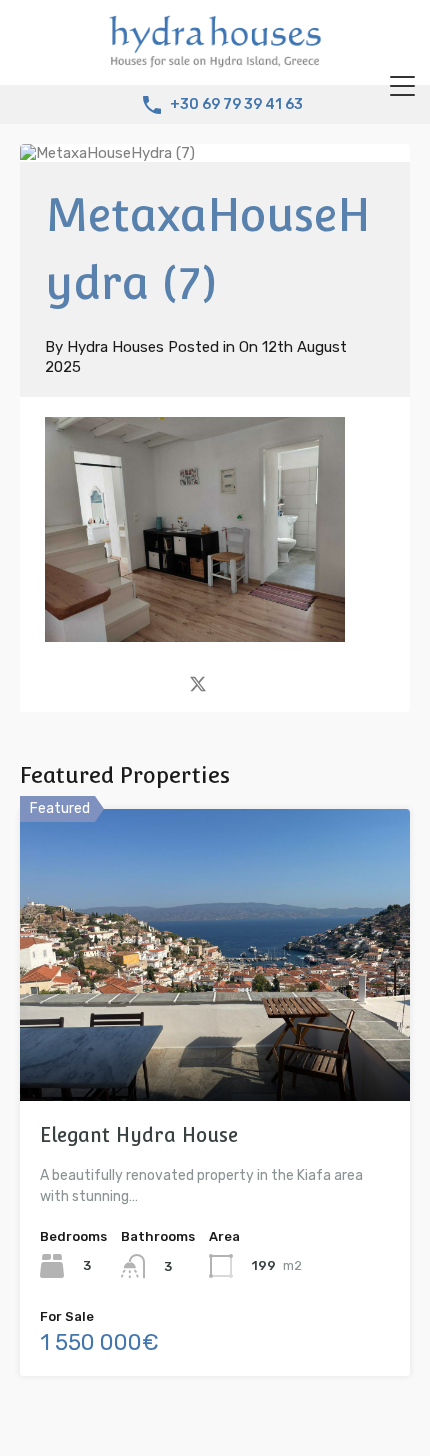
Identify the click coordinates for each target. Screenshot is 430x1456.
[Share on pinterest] (267, 682)
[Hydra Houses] (215, 61)
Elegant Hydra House (139, 1135)
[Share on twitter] (198, 682)
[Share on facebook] (162, 682)
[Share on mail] (233, 682)
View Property (215, 1042)
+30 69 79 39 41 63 (236, 105)
